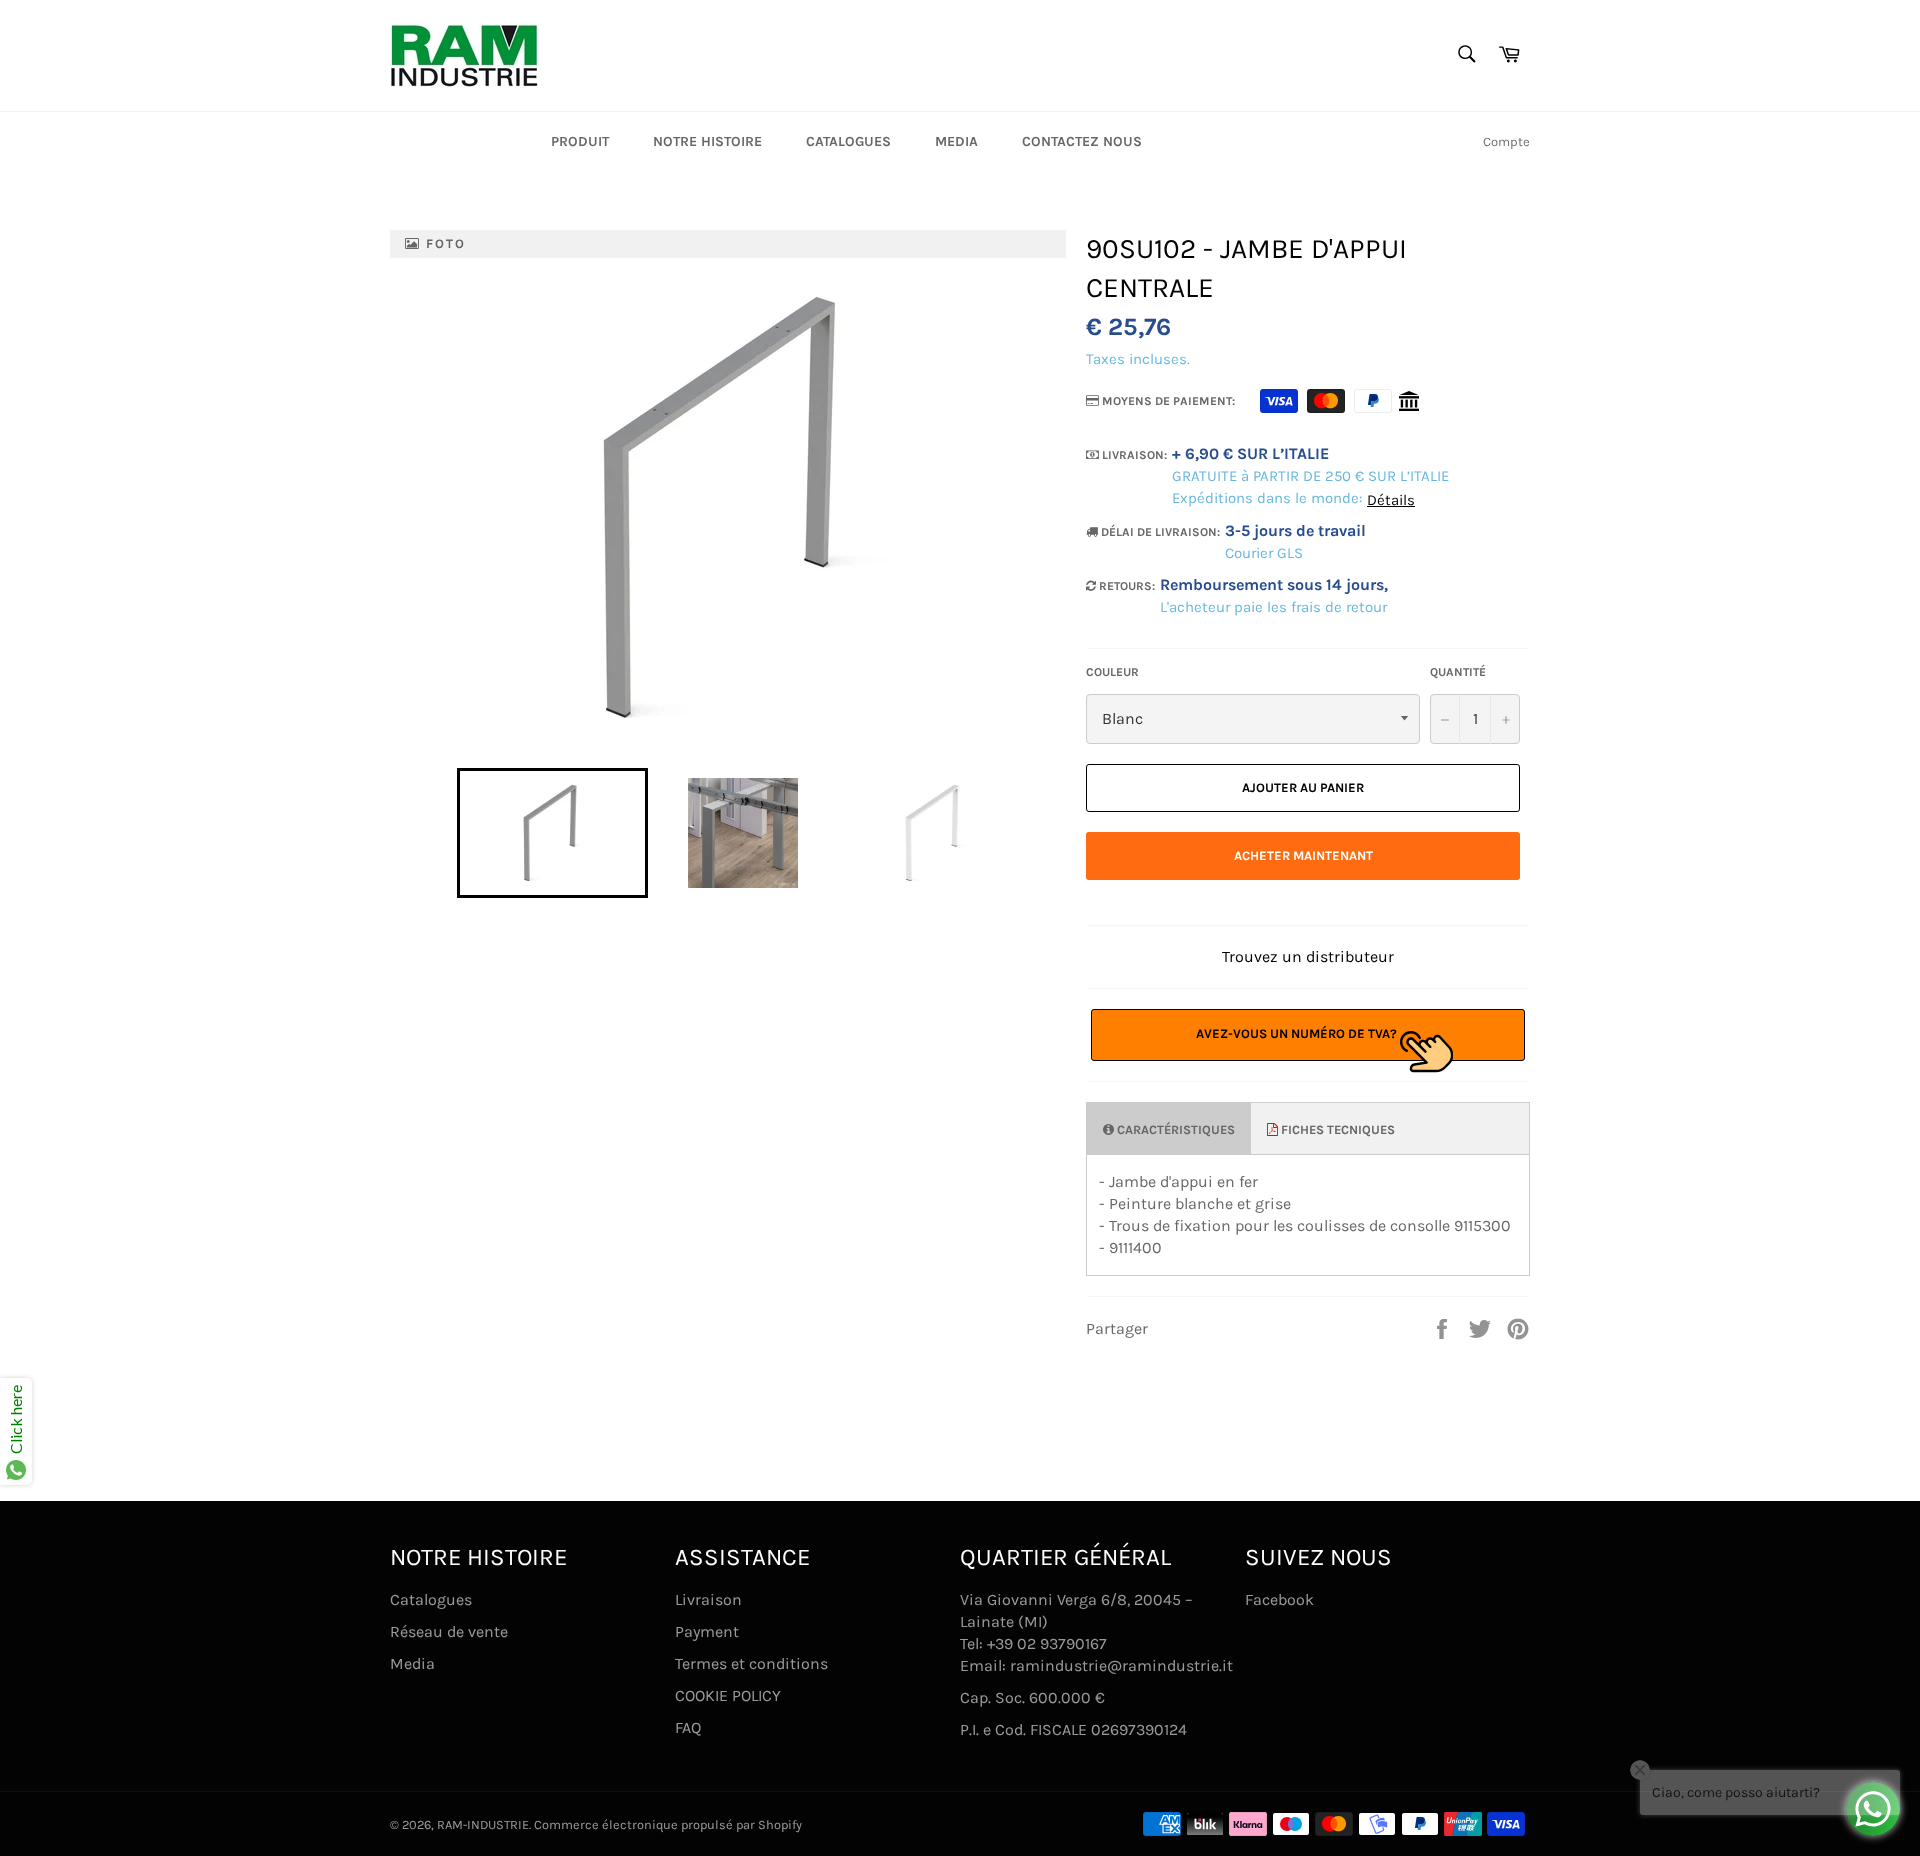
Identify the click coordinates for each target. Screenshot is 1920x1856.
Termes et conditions (751, 1663)
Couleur (1112, 672)
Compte (1506, 141)
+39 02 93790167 (1047, 1643)
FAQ (688, 1727)
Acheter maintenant (1303, 855)
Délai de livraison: (1159, 532)
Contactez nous (1082, 141)
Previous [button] (447, 833)
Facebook (1279, 1599)
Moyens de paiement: (1167, 401)
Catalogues (848, 141)
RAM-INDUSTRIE (483, 1824)
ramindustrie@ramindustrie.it (1121, 1665)
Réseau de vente (449, 1631)
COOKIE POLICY (728, 1695)
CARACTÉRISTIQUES (1174, 1129)
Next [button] (1039, 833)
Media (956, 141)
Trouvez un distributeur (1308, 956)
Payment (707, 1631)
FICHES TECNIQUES (1336, 1129)
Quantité (1458, 672)
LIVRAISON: (1133, 455)
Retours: (1125, 586)
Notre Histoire (707, 141)
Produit (580, 141)
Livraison (708, 1599)
